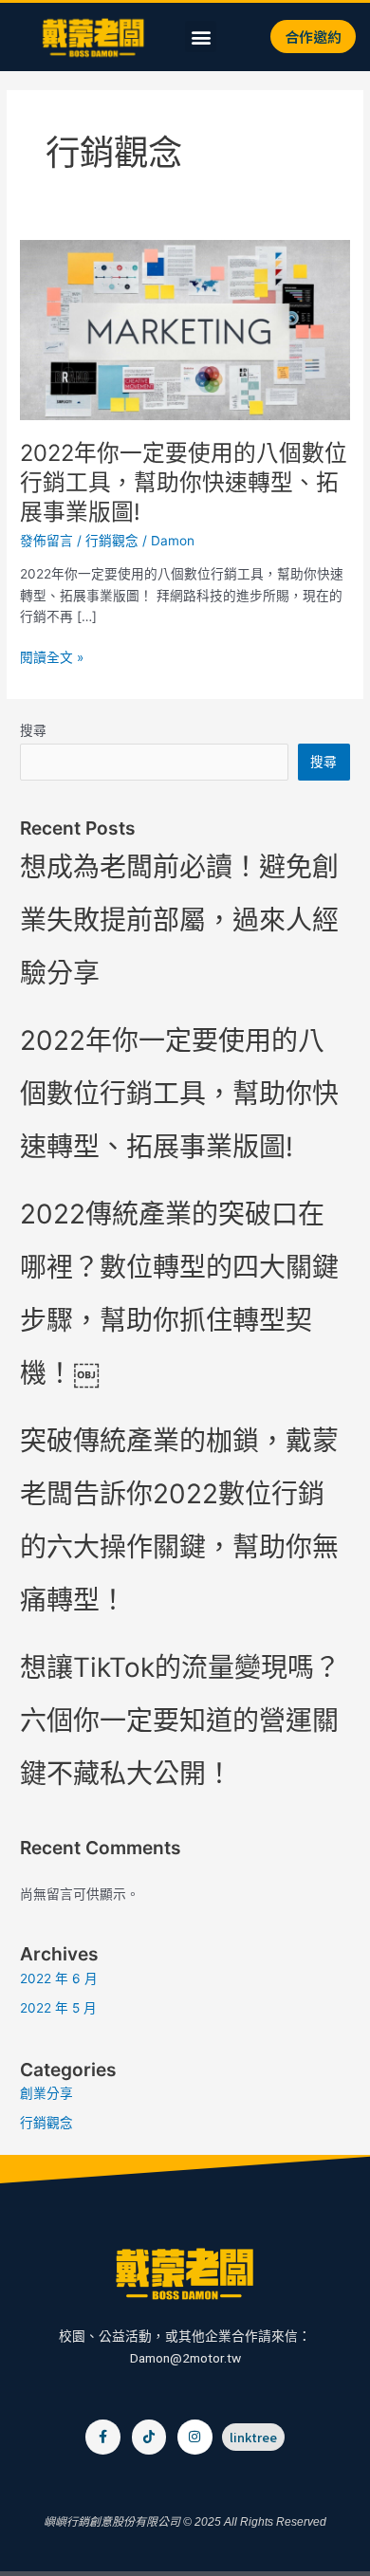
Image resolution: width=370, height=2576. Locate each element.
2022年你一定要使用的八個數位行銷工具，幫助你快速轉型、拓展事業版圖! (184, 482)
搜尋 (33, 730)
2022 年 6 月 (59, 1978)
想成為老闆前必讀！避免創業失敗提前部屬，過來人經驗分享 (179, 920)
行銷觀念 (112, 541)
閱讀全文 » (52, 658)
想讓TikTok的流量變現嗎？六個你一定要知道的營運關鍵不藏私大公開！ (180, 1720)
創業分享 (46, 2093)
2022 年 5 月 (58, 2008)
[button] (201, 37)
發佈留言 (46, 541)
